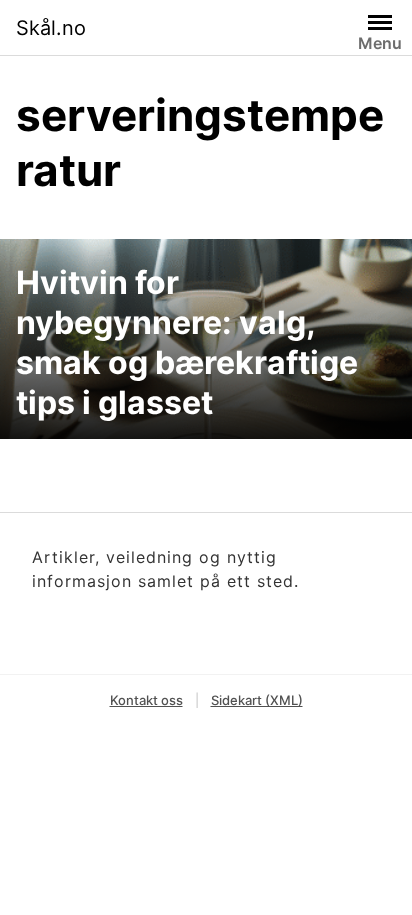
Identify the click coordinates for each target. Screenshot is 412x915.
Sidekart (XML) (257, 700)
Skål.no (51, 28)
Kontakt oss (146, 700)
